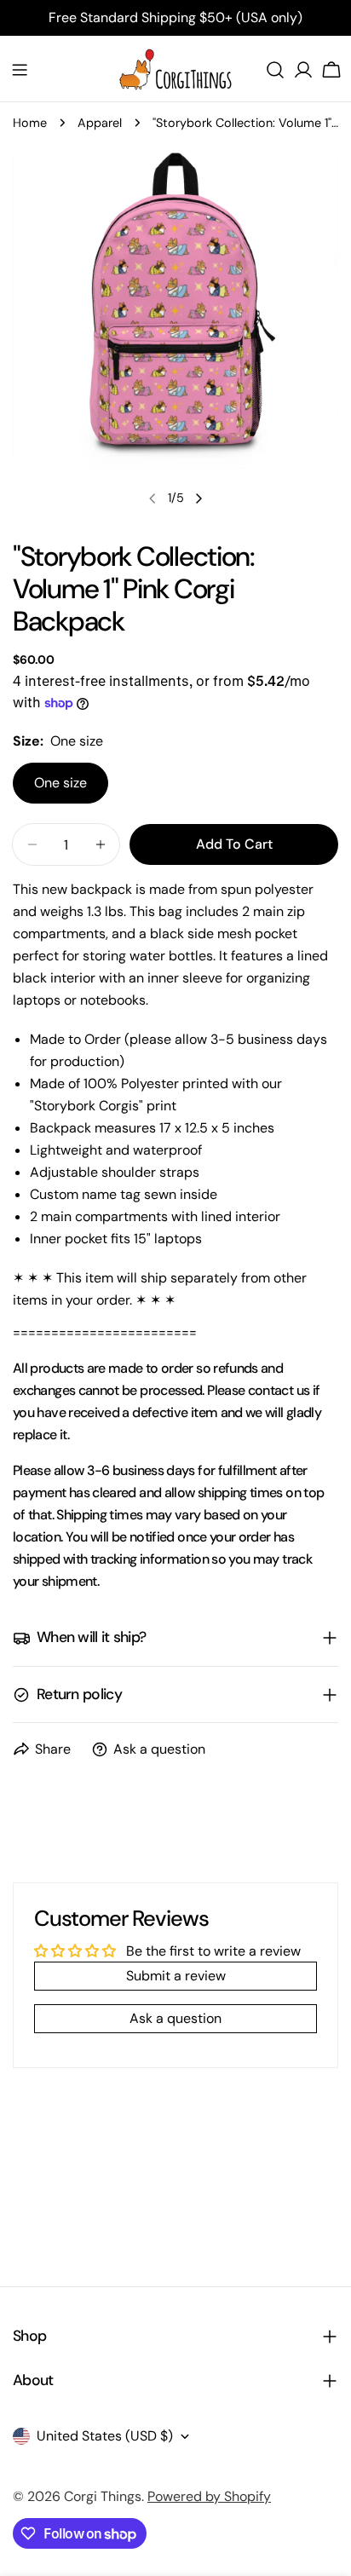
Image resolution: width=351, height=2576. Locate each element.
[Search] (275, 70)
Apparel (100, 123)
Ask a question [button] (175, 2018)
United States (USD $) (105, 2436)
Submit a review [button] (176, 1976)
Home (30, 123)
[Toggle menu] (20, 70)
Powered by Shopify (209, 2496)
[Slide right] (199, 498)
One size (60, 783)
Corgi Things (103, 2496)
